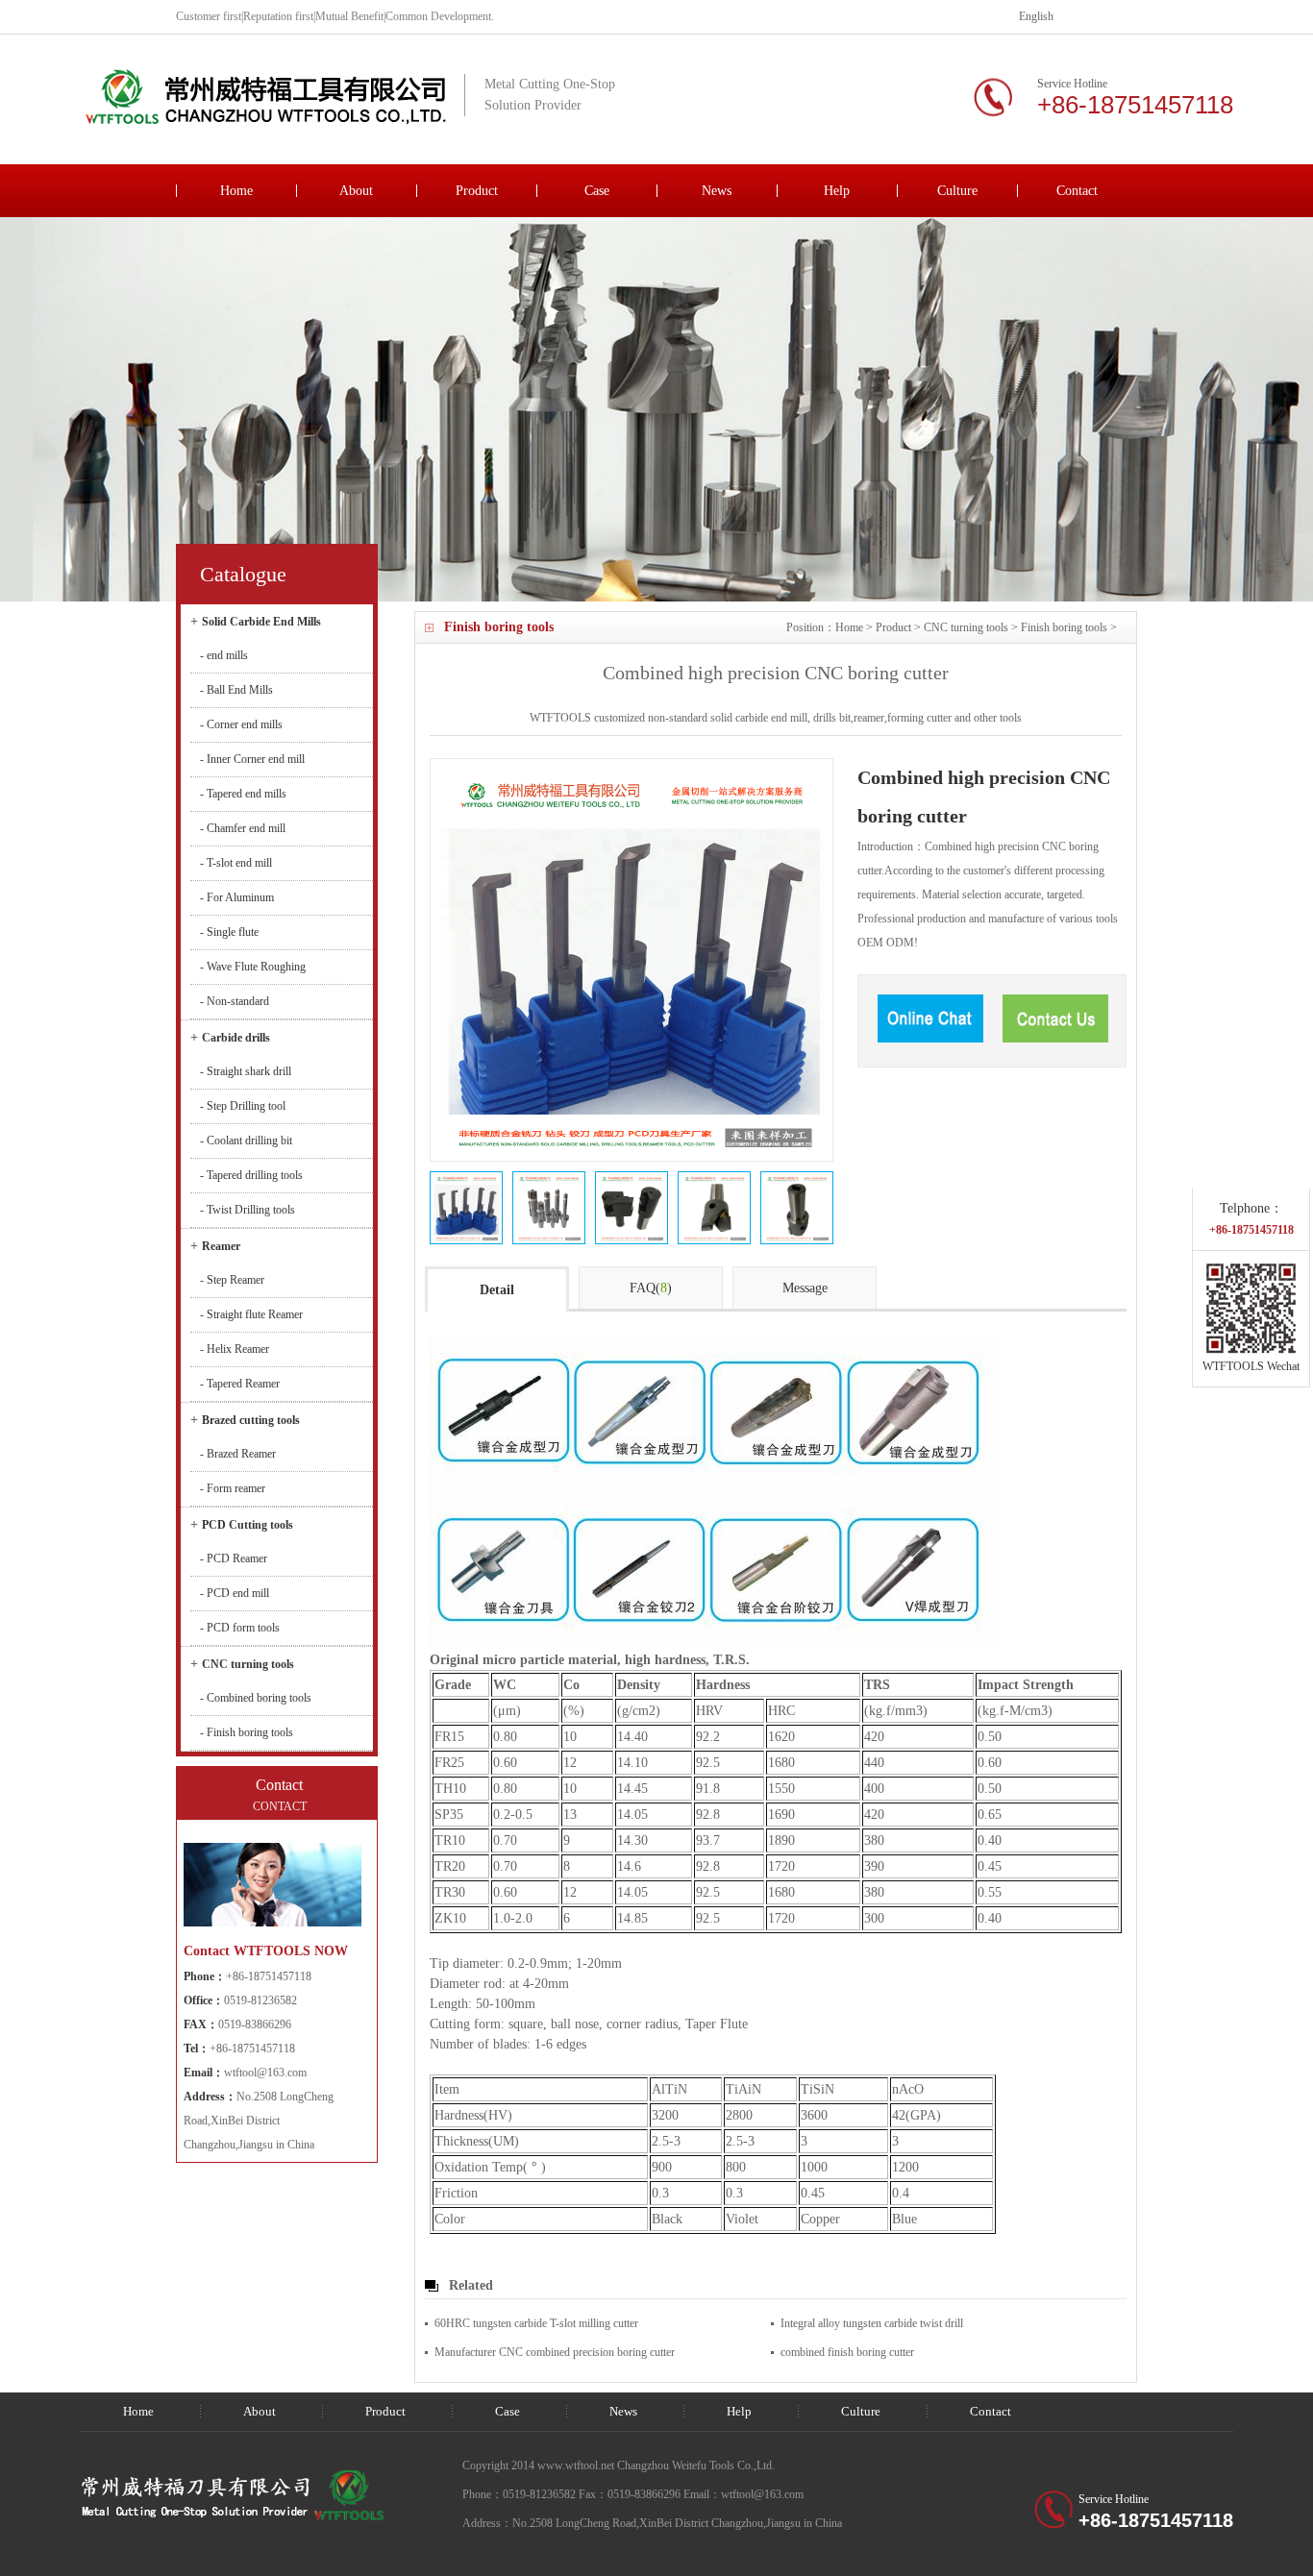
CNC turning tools (966, 627)
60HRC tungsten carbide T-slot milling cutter (536, 2323)
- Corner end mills (241, 724)
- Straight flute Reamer (251, 1314)
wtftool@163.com (265, 2073)
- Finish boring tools (247, 1732)
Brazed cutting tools (251, 1420)
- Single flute (229, 932)
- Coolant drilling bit (246, 1141)
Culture (957, 191)
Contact (1077, 191)
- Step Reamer (232, 1280)
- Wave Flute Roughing (253, 967)
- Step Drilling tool (243, 1106)
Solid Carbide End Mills (261, 622)
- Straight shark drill (246, 1071)
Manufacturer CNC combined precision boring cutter (555, 2352)
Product (477, 191)
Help (837, 191)
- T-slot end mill (236, 863)
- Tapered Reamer (240, 1384)
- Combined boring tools (256, 1698)
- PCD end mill (235, 1593)
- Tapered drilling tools (251, 1175)
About (356, 191)
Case (597, 191)
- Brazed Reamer (238, 1454)
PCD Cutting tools (248, 1525)
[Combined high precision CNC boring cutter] (466, 1208)
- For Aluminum (237, 897)
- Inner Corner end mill (252, 759)
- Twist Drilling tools (248, 1210)
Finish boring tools (1064, 627)
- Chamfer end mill (243, 828)
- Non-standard (235, 1001)
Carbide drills (236, 1038)
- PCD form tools (240, 1628)
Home (236, 191)
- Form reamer (233, 1488)
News (717, 191)
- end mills (224, 655)
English (1036, 16)
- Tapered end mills (243, 794)
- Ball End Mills (236, 690)
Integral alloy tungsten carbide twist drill (872, 2323)
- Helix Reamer (235, 1349)
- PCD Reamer (234, 1558)
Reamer (221, 1246)
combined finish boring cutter (847, 2352)
